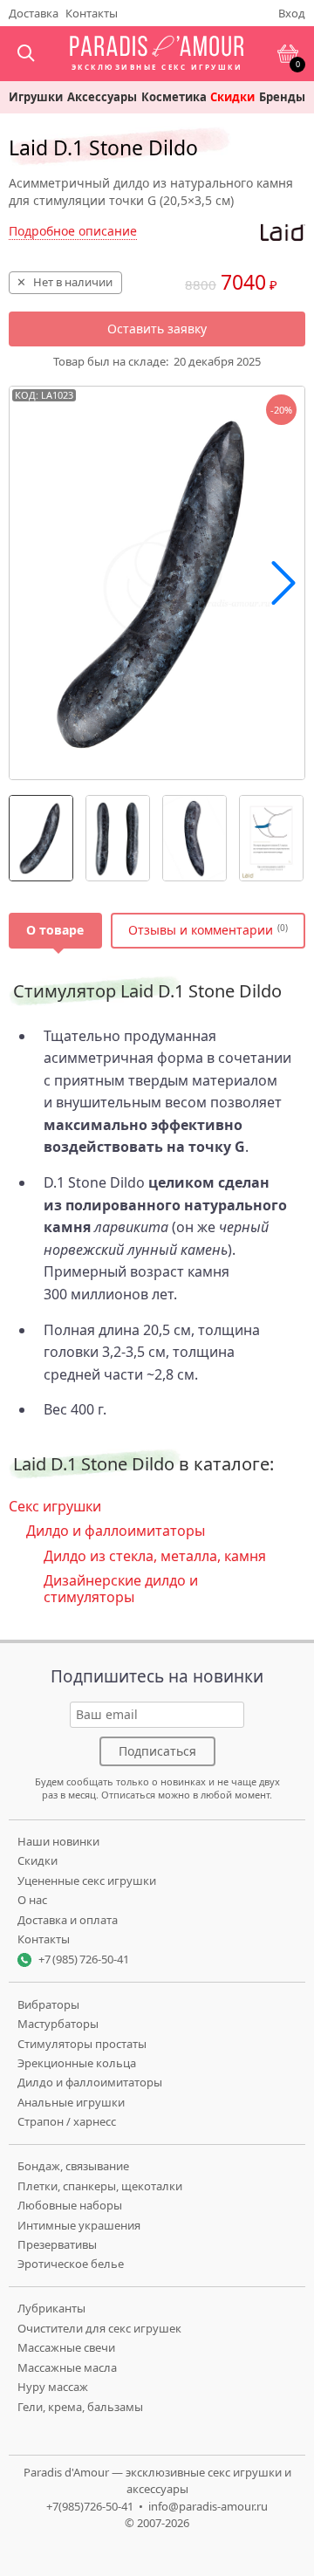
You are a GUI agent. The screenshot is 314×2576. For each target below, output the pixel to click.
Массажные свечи (66, 2347)
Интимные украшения (79, 2225)
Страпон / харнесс (67, 2121)
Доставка (34, 13)
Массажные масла (67, 2367)
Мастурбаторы (58, 2024)
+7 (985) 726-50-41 (84, 1959)
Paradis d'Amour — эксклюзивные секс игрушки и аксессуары (157, 2481)
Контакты (92, 13)
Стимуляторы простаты (82, 2044)
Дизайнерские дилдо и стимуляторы (121, 1588)
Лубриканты (51, 2308)
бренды (282, 97)
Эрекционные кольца (77, 2063)
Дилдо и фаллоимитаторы (116, 1531)
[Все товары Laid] (283, 233)
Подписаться (157, 1751)
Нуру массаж (53, 2387)
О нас (32, 1900)
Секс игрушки (55, 1506)
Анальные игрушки (71, 2102)
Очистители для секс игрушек (99, 2328)
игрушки (36, 97)
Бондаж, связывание (73, 2166)
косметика (174, 97)
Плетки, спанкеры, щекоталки (100, 2186)
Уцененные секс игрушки (87, 1881)
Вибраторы (48, 2004)
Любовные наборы (70, 2205)
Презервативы (57, 2244)
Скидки (232, 97)
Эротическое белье (71, 2264)
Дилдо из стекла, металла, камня (155, 1556)
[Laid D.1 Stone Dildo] (41, 838)
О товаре (55, 930)
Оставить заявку (157, 329)
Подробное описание (73, 231)
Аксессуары (102, 97)
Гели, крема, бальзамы (80, 2407)
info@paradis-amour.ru (208, 2506)
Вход (292, 13)
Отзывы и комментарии (201, 930)
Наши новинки (58, 1841)
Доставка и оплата (68, 1920)
